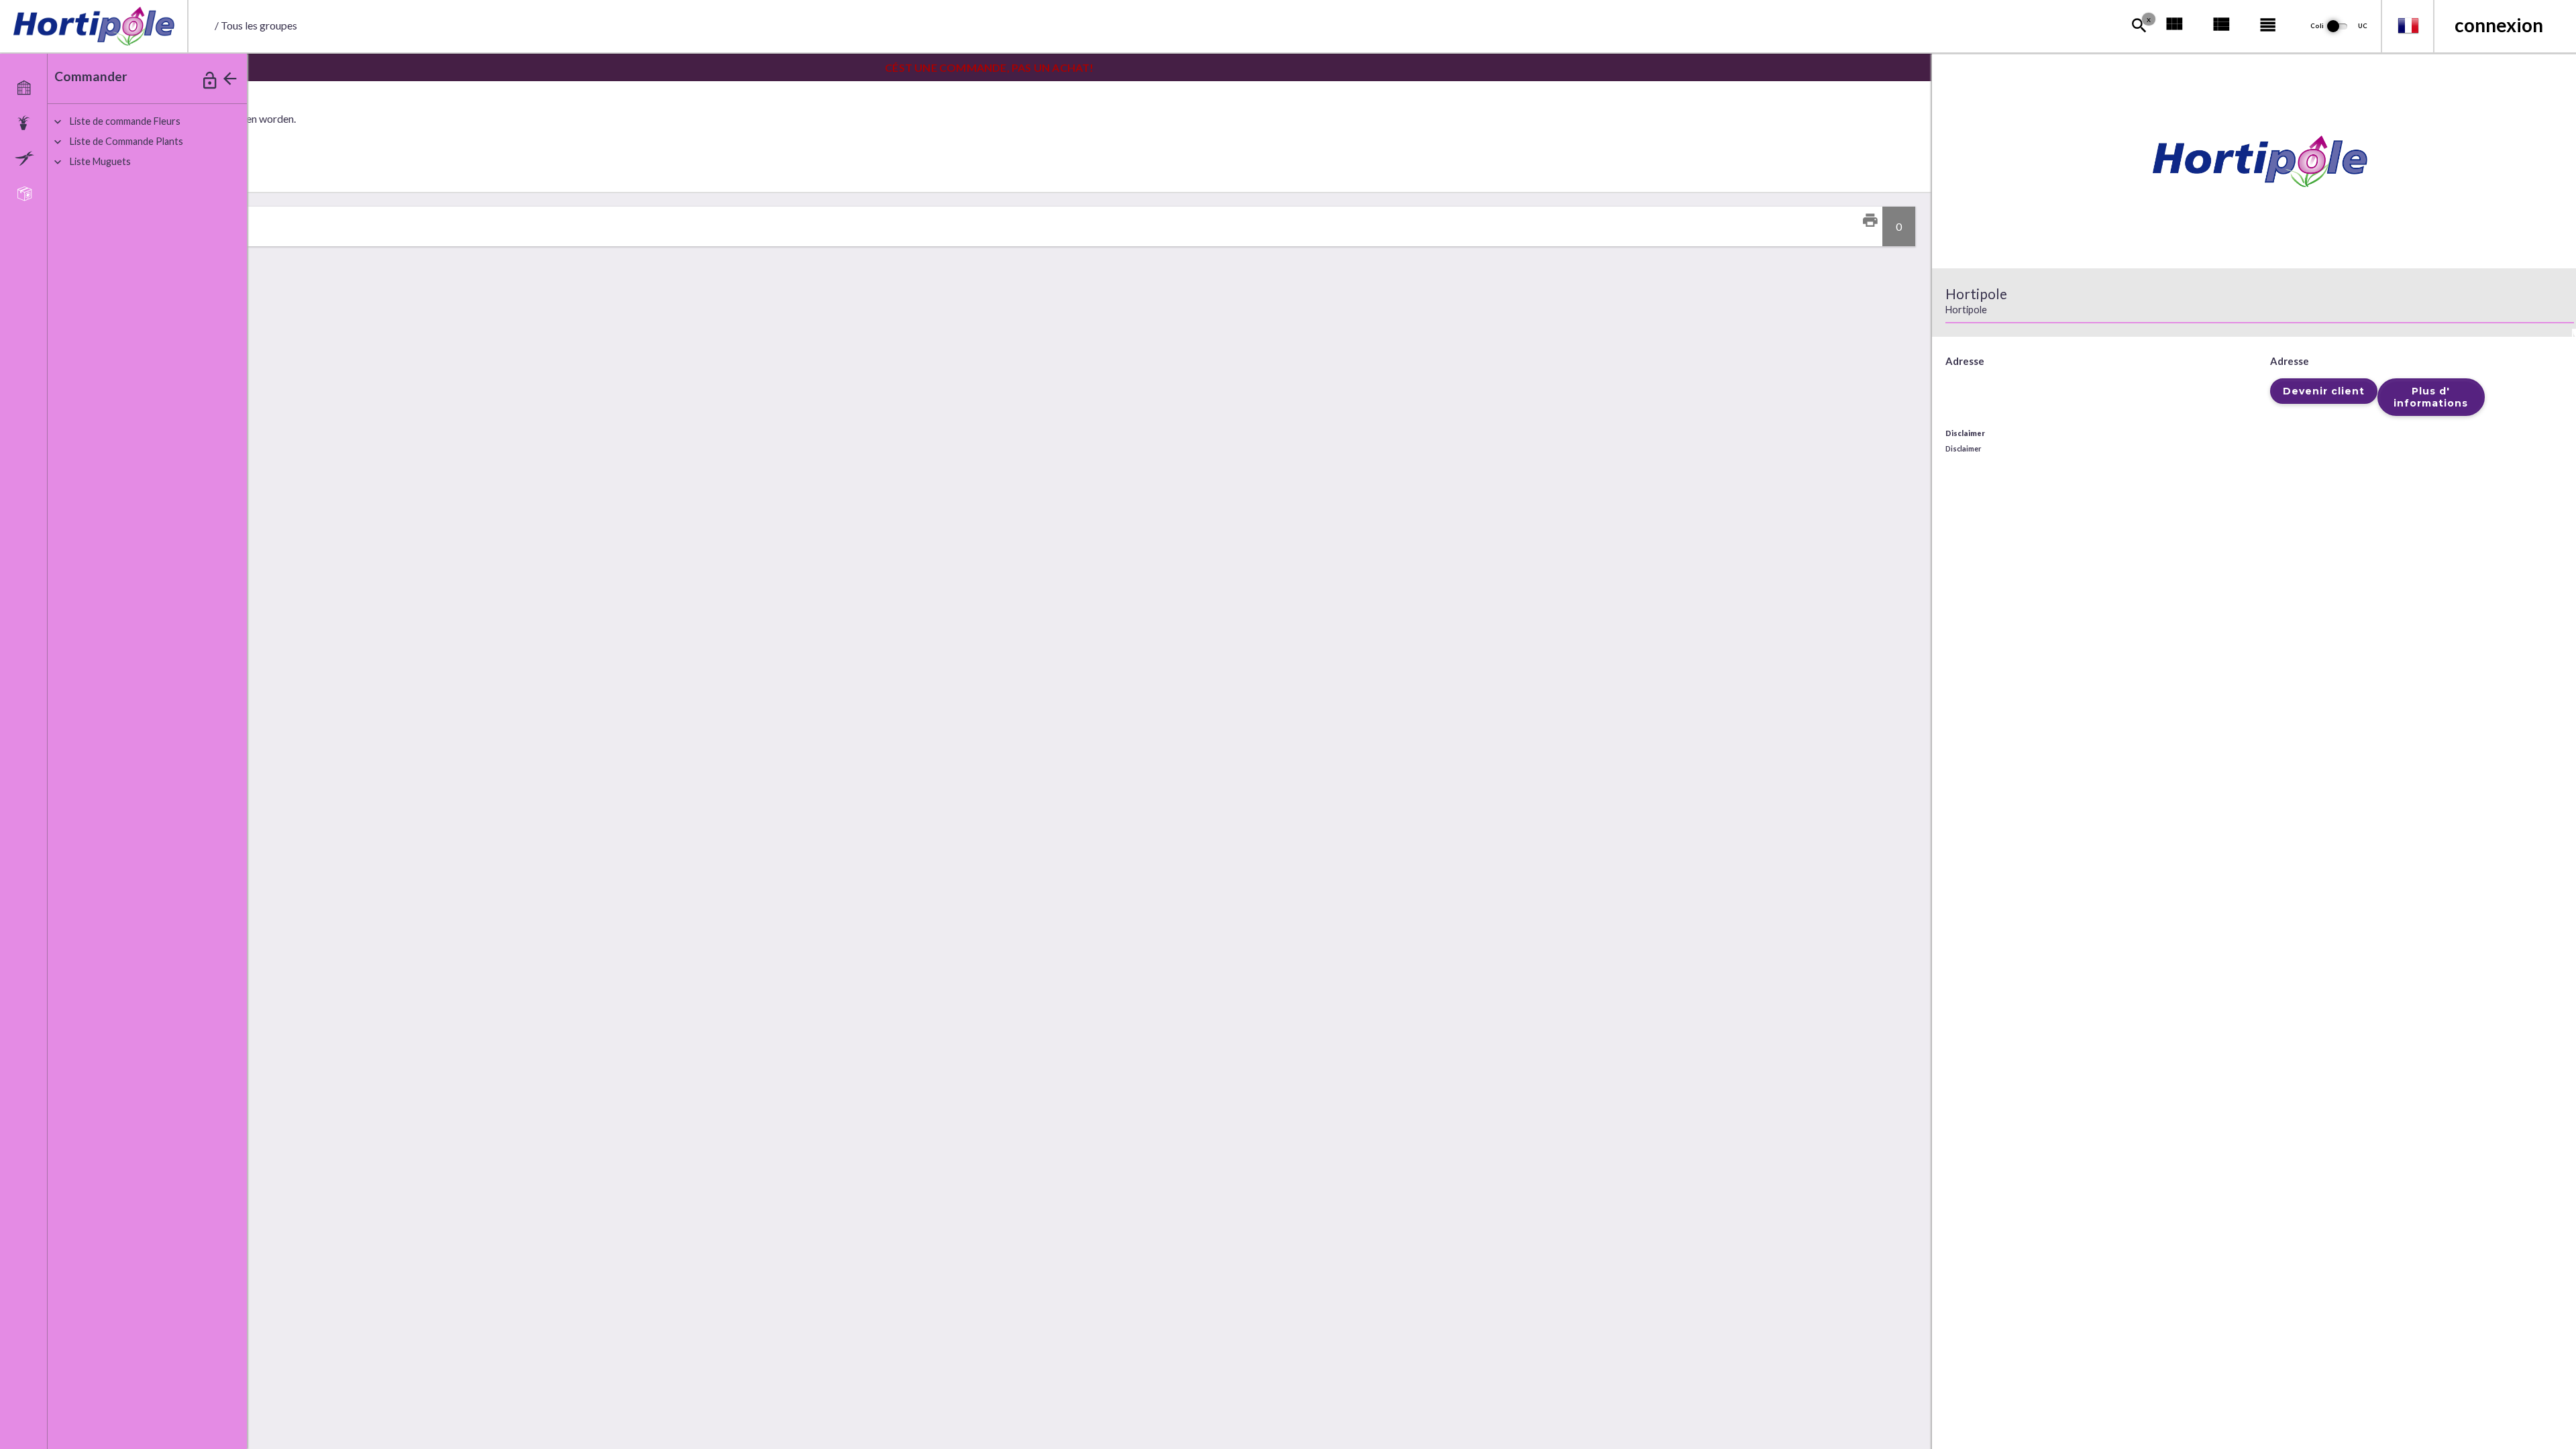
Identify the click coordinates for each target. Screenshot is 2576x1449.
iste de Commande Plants (126, 141)
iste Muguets (100, 161)
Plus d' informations (2431, 397)
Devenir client (2324, 391)
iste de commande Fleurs (125, 121)
